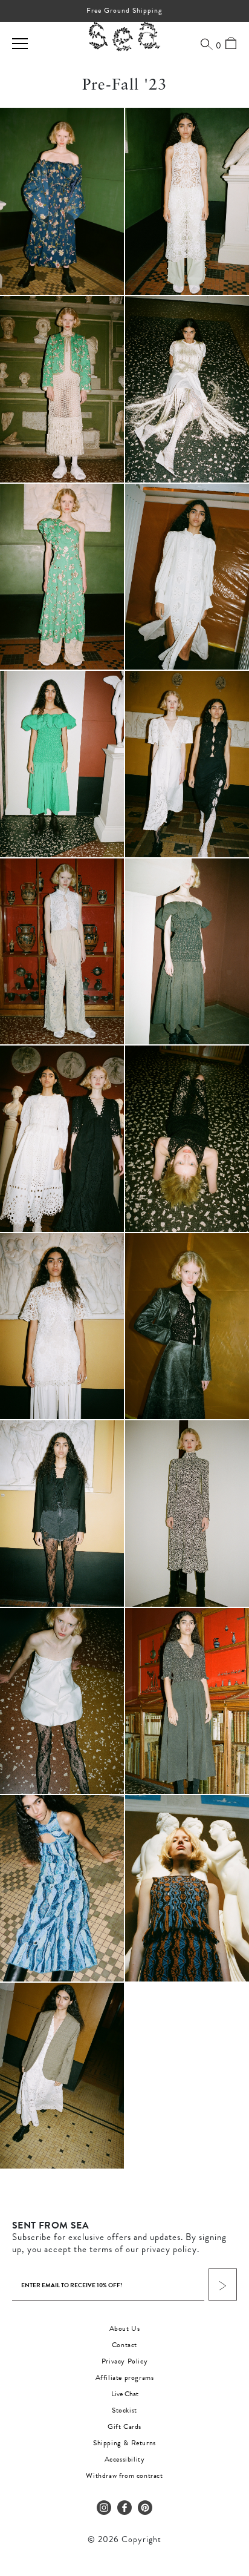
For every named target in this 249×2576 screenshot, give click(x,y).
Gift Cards (124, 2426)
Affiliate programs (125, 2377)
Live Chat (125, 2394)
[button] (62, 201)
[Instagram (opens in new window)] (104, 2508)
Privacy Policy (124, 2361)
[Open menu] (20, 44)
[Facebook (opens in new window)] (124, 2508)
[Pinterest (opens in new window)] (145, 2508)
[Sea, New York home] (124, 37)
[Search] (207, 44)
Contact (124, 2345)
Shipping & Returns (124, 2443)
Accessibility (125, 2459)
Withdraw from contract (124, 2476)
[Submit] (223, 2284)
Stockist (124, 2410)
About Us (125, 2328)
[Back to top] (230, 2493)
